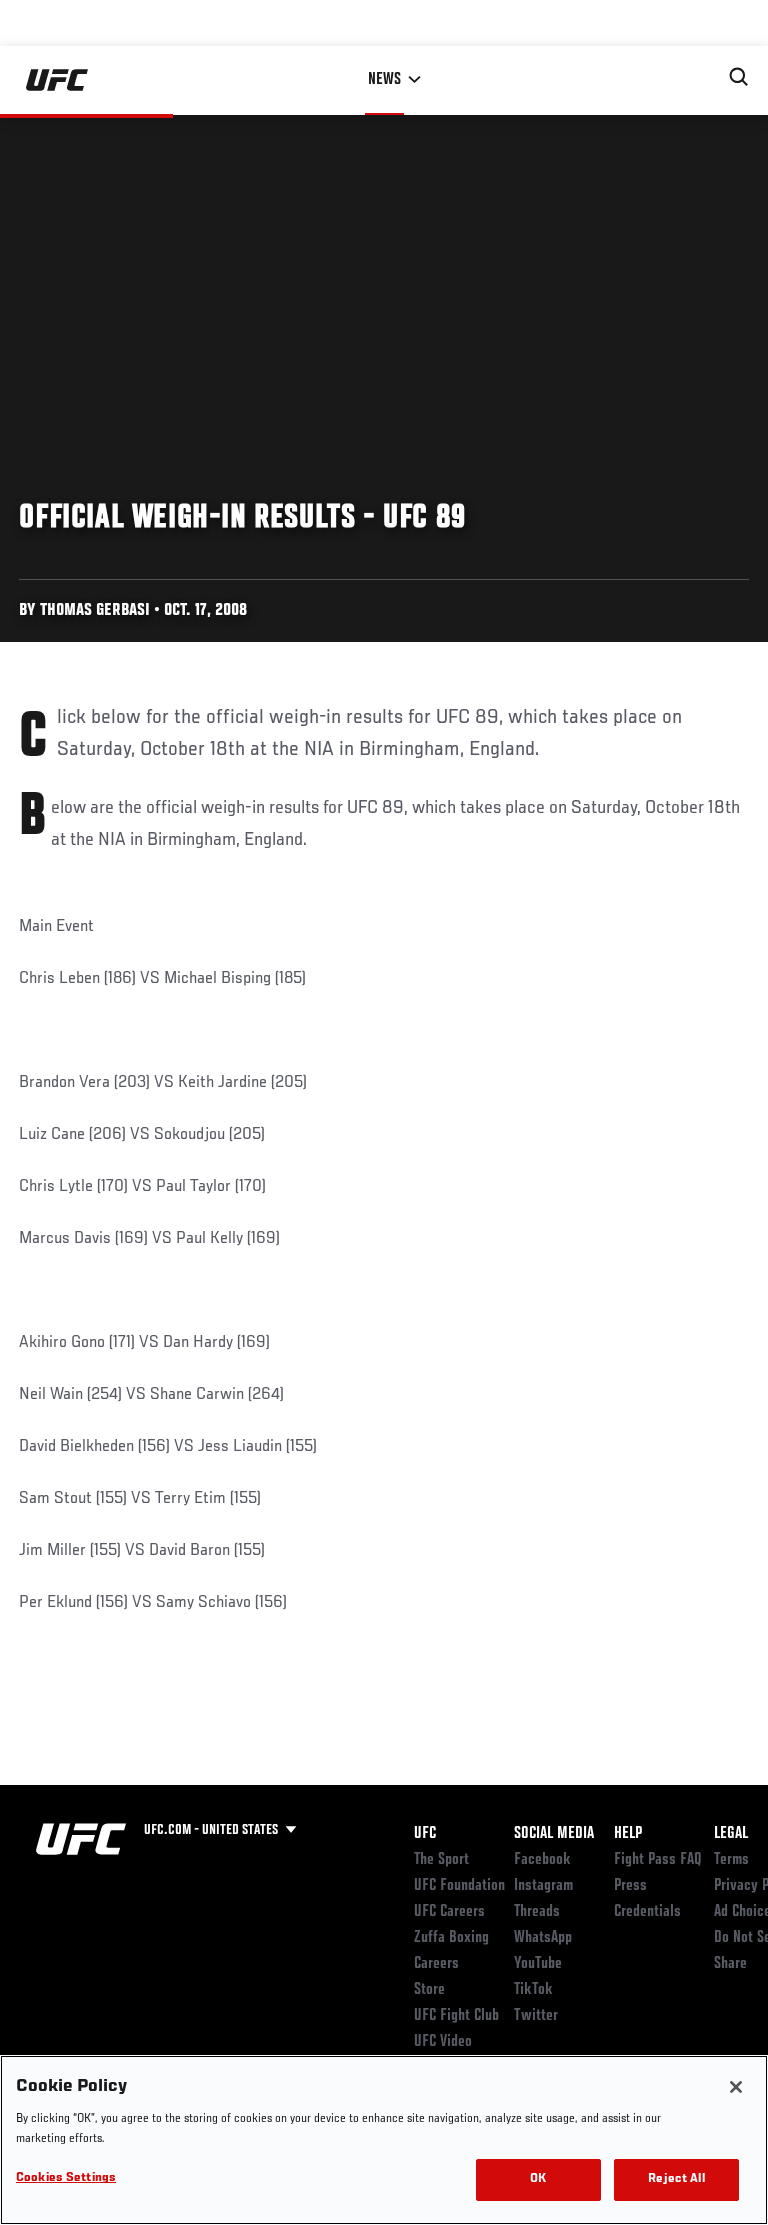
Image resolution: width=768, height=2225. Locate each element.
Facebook (542, 1860)
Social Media (554, 1834)
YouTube (538, 1964)
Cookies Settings (66, 2178)
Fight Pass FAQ (658, 1860)
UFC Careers (449, 1912)
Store (429, 1990)
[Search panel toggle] (739, 77)
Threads (537, 1912)
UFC (425, 1834)
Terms (731, 1860)
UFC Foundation (459, 1886)
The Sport (441, 1860)
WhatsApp (543, 1938)
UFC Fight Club (456, 2016)
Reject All (676, 2179)
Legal (731, 1834)
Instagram (543, 1886)
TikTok (533, 1990)
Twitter (536, 2016)
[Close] (736, 2087)
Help (628, 1834)
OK (538, 2179)
